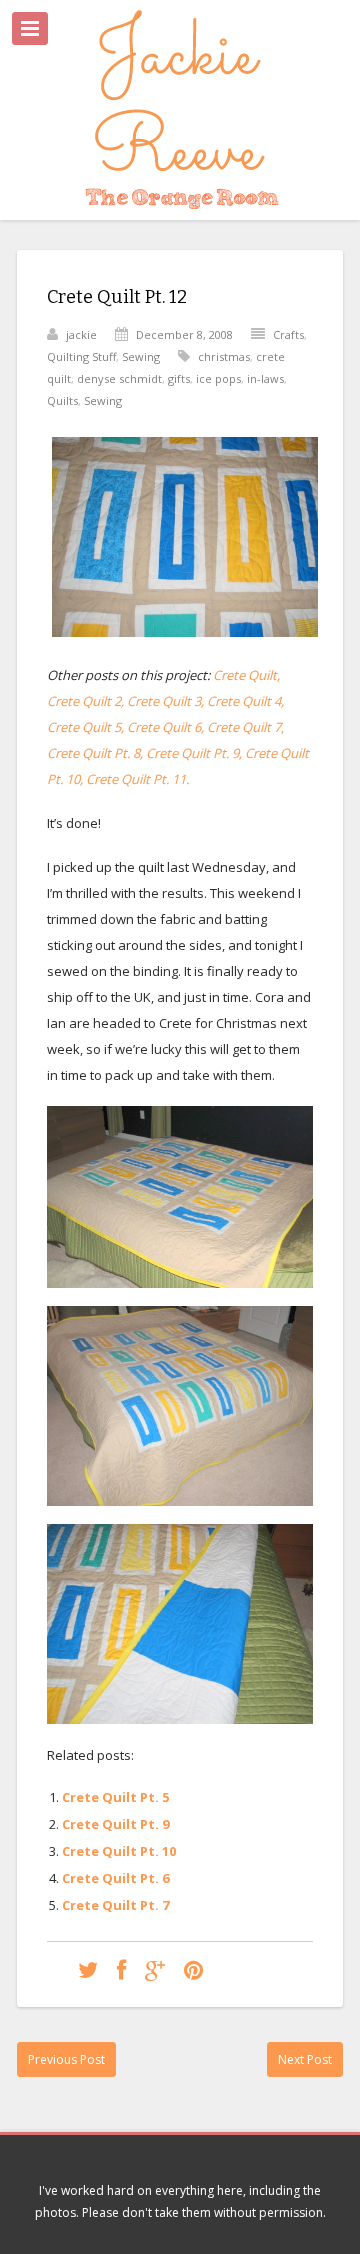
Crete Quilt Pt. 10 (119, 1851)
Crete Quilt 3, (165, 701)
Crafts (288, 334)
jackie (81, 334)
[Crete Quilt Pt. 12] (88, 1969)
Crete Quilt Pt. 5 (115, 1797)
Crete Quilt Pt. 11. (137, 779)
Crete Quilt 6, (167, 727)
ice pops (218, 378)
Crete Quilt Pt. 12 (117, 297)
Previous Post (66, 2059)
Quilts (62, 400)
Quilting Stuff (81, 356)
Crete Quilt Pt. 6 (115, 1878)
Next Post (305, 2059)
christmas (224, 356)
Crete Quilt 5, (85, 727)
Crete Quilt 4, (245, 701)
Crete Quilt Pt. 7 (115, 1905)
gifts (179, 378)
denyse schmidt (119, 378)
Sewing (141, 356)
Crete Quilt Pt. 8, (95, 753)
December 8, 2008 (184, 334)
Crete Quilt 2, (85, 701)
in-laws (265, 378)
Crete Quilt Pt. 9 (115, 1824)
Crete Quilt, (246, 675)
